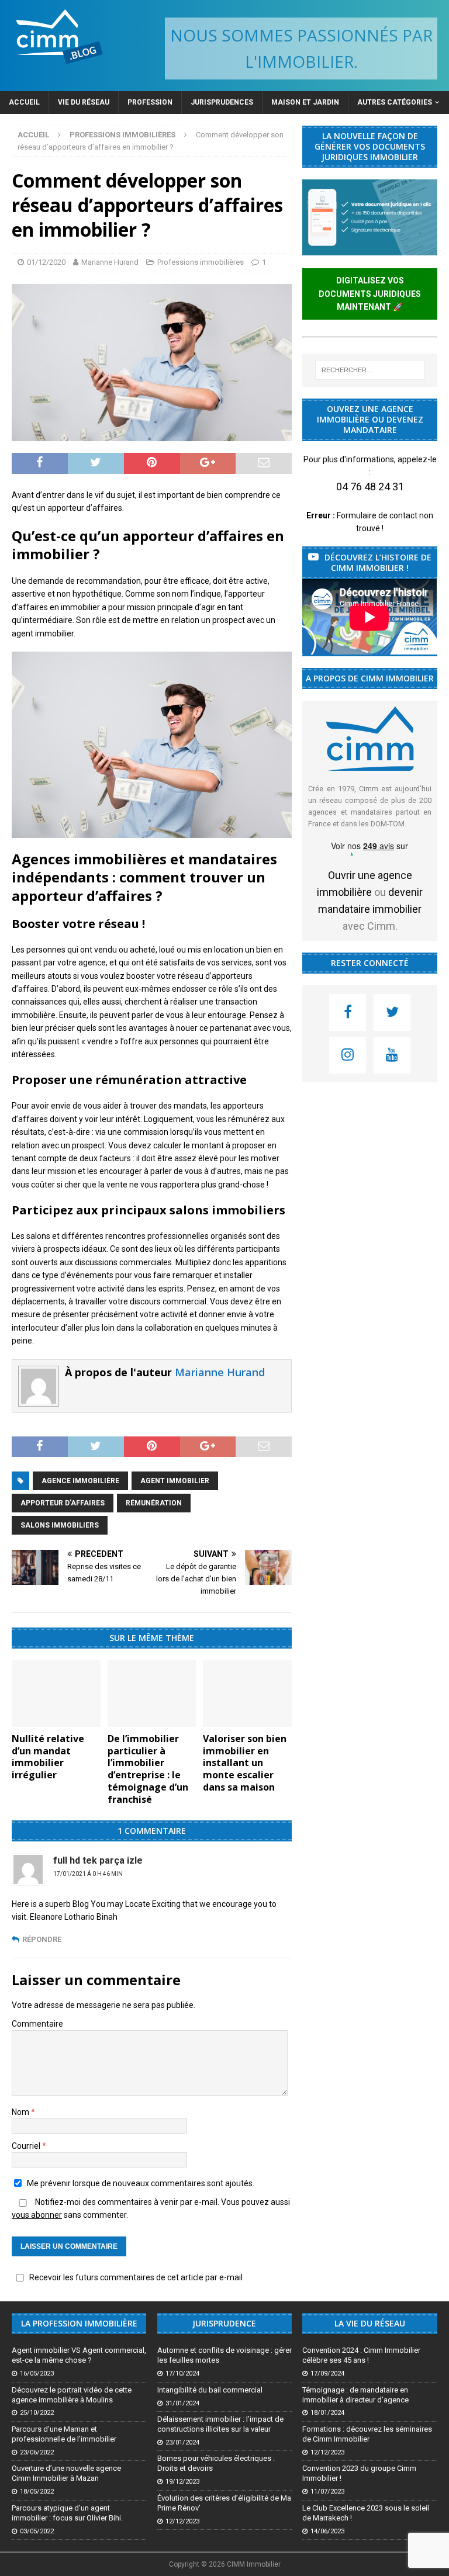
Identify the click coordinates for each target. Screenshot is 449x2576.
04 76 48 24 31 (370, 487)
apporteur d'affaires (63, 1503)
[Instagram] (348, 1055)
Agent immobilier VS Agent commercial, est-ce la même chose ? (79, 2355)
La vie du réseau (370, 2323)
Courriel (27, 2146)
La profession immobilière (79, 2323)
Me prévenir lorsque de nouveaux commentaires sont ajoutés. (141, 2183)
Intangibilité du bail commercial (210, 2390)
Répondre (42, 1939)
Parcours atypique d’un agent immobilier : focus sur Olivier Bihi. (67, 2513)
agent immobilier (175, 1481)
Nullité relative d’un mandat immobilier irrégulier (48, 1757)
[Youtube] (392, 1055)
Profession (150, 102)
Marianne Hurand (110, 262)
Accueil (24, 102)
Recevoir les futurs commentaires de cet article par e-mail (136, 2277)
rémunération (154, 1503)
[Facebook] (348, 1012)
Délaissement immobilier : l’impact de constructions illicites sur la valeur (220, 2424)
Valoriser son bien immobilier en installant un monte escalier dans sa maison (245, 1763)
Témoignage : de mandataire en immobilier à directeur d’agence (355, 2395)
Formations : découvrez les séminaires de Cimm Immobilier (367, 2434)
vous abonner (37, 2215)
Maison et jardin (305, 102)
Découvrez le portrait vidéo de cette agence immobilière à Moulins (72, 2395)
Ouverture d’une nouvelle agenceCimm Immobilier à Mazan (66, 2473)
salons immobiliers (60, 1525)
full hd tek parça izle (98, 1860)
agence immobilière (80, 1481)
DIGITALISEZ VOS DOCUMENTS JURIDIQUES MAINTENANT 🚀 (370, 294)
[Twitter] (392, 1012)
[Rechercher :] (370, 370)
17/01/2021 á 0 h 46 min (88, 1874)
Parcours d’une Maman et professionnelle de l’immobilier (64, 2434)
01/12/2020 (46, 262)
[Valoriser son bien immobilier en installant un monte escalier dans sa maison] (247, 1694)
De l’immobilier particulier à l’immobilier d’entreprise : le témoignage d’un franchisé (148, 1769)
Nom (21, 2112)
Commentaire (37, 2024)
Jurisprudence (224, 2323)
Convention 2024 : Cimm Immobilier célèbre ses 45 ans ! (361, 2355)
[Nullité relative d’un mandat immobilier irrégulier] (56, 1694)
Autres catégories (395, 102)
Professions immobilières (201, 262)
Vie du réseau (84, 102)
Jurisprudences (222, 102)
